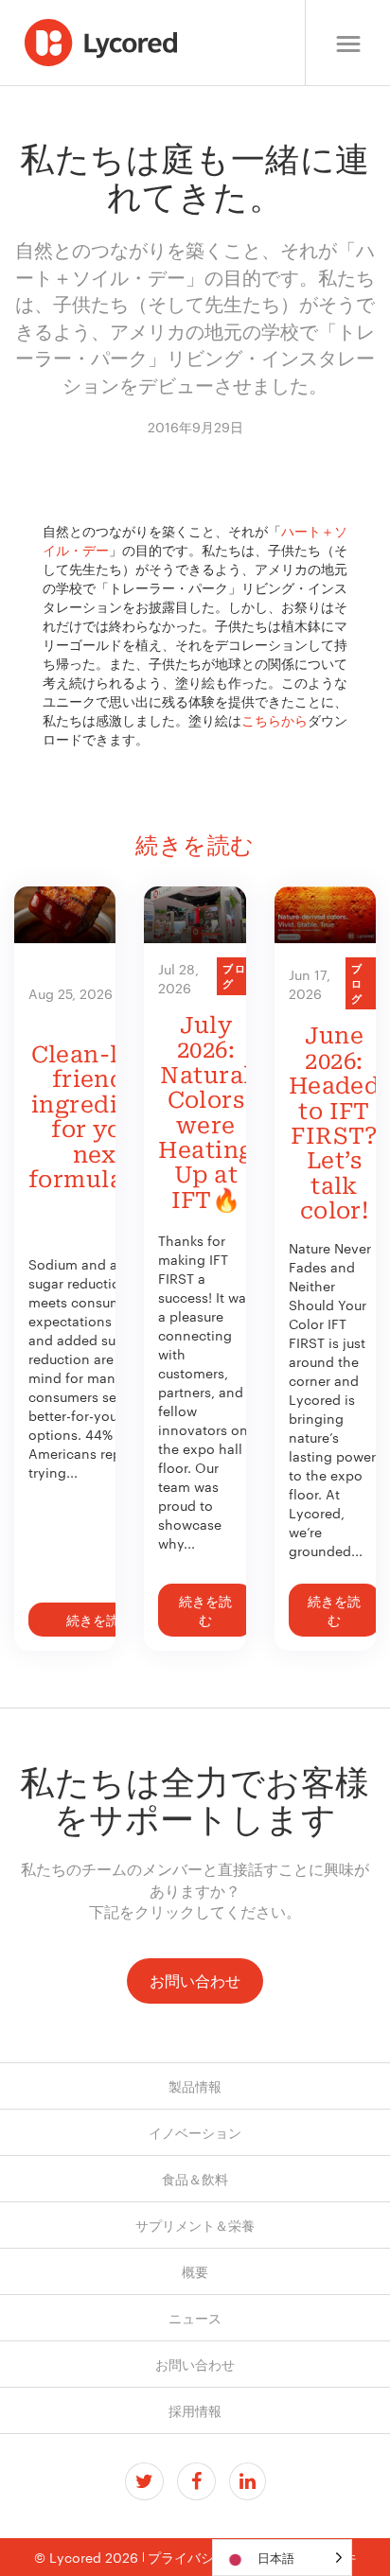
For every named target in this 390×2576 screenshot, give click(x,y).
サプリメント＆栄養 (195, 2225)
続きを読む (99, 1620)
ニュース (195, 2318)
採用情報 (195, 2410)
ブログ (235, 975)
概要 (195, 2271)
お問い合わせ (195, 1980)
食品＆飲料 (195, 2179)
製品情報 (195, 2086)
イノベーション (195, 2132)
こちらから (275, 720)
